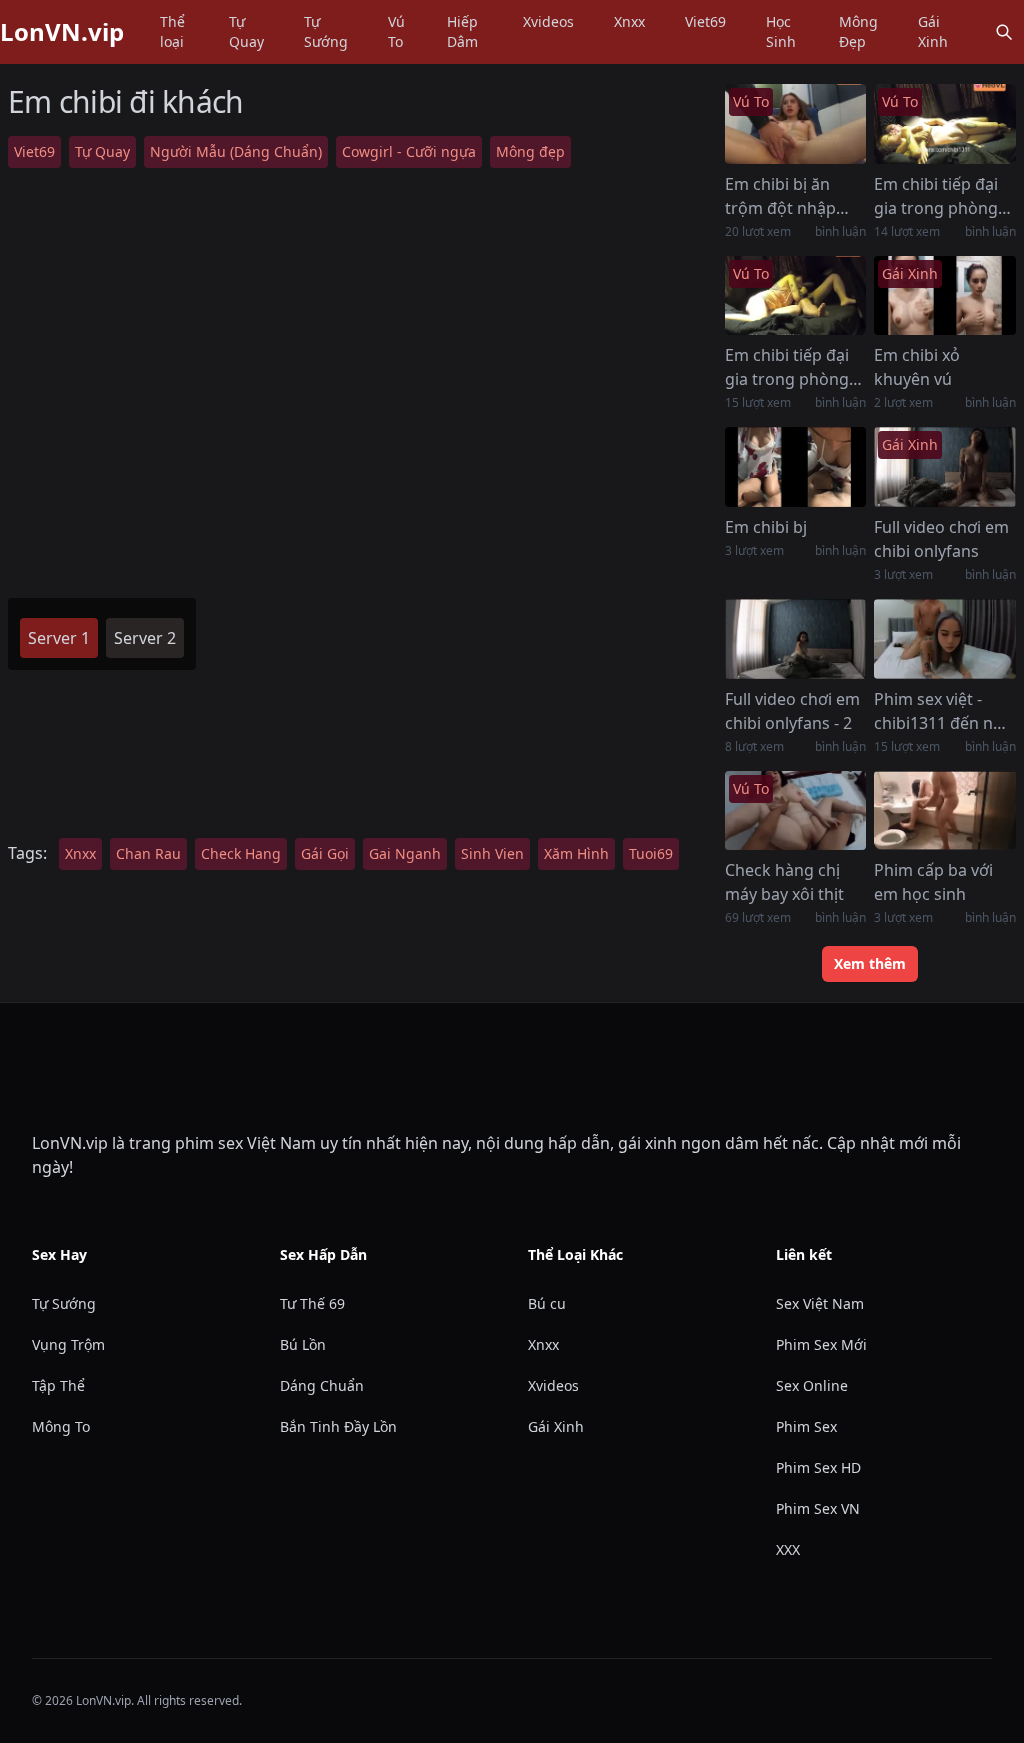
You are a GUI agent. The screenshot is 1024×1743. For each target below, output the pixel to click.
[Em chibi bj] (796, 467)
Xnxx (629, 21)
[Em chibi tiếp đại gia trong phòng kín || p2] (945, 124)
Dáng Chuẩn (322, 1385)
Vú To (396, 31)
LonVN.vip (62, 32)
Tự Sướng (326, 31)
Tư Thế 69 (312, 1303)
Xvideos (548, 21)
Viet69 (705, 21)
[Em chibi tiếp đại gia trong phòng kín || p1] (796, 296)
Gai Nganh (405, 853)
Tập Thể (58, 1385)
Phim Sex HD (818, 1467)
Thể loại (172, 31)
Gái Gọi (325, 853)
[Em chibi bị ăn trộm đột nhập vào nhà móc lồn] (796, 124)
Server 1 (59, 638)
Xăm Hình (576, 853)
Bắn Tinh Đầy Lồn (338, 1426)
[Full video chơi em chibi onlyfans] (945, 467)
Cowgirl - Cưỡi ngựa (409, 151)
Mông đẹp (530, 151)
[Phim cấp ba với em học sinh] (945, 811)
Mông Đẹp (858, 31)
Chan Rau (148, 853)
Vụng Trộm (68, 1344)
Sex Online (812, 1385)
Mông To (61, 1426)
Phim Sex (806, 1426)
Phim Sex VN (818, 1508)
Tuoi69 (651, 853)
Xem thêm (870, 963)
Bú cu (547, 1303)
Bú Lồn (303, 1344)
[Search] (1004, 32)
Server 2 (145, 638)
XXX (788, 1549)
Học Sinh (781, 31)
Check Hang (241, 853)
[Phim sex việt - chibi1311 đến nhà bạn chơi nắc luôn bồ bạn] (945, 639)
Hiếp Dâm (462, 31)
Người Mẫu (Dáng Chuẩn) (236, 151)
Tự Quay (246, 31)
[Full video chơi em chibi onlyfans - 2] (796, 639)
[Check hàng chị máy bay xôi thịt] (796, 811)
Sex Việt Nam (820, 1303)
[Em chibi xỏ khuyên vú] (945, 296)
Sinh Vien (492, 853)
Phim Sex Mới (821, 1344)
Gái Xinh (933, 31)
